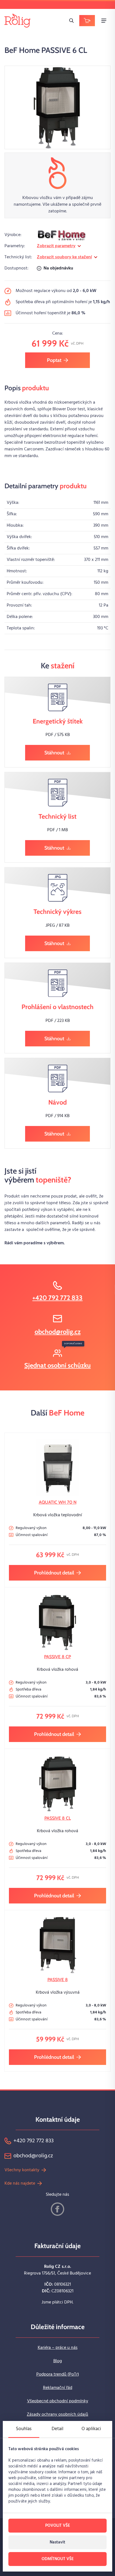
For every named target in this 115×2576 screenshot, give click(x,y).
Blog (58, 2361)
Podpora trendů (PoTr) (58, 2374)
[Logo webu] (17, 20)
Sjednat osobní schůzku (57, 1365)
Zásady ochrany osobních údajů (57, 2415)
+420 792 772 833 (57, 1298)
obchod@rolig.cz (58, 1332)
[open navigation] (104, 21)
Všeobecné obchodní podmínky (58, 2401)
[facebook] (57, 2209)
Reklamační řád (58, 2388)
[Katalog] (87, 21)
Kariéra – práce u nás (58, 2348)
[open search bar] (71, 21)
